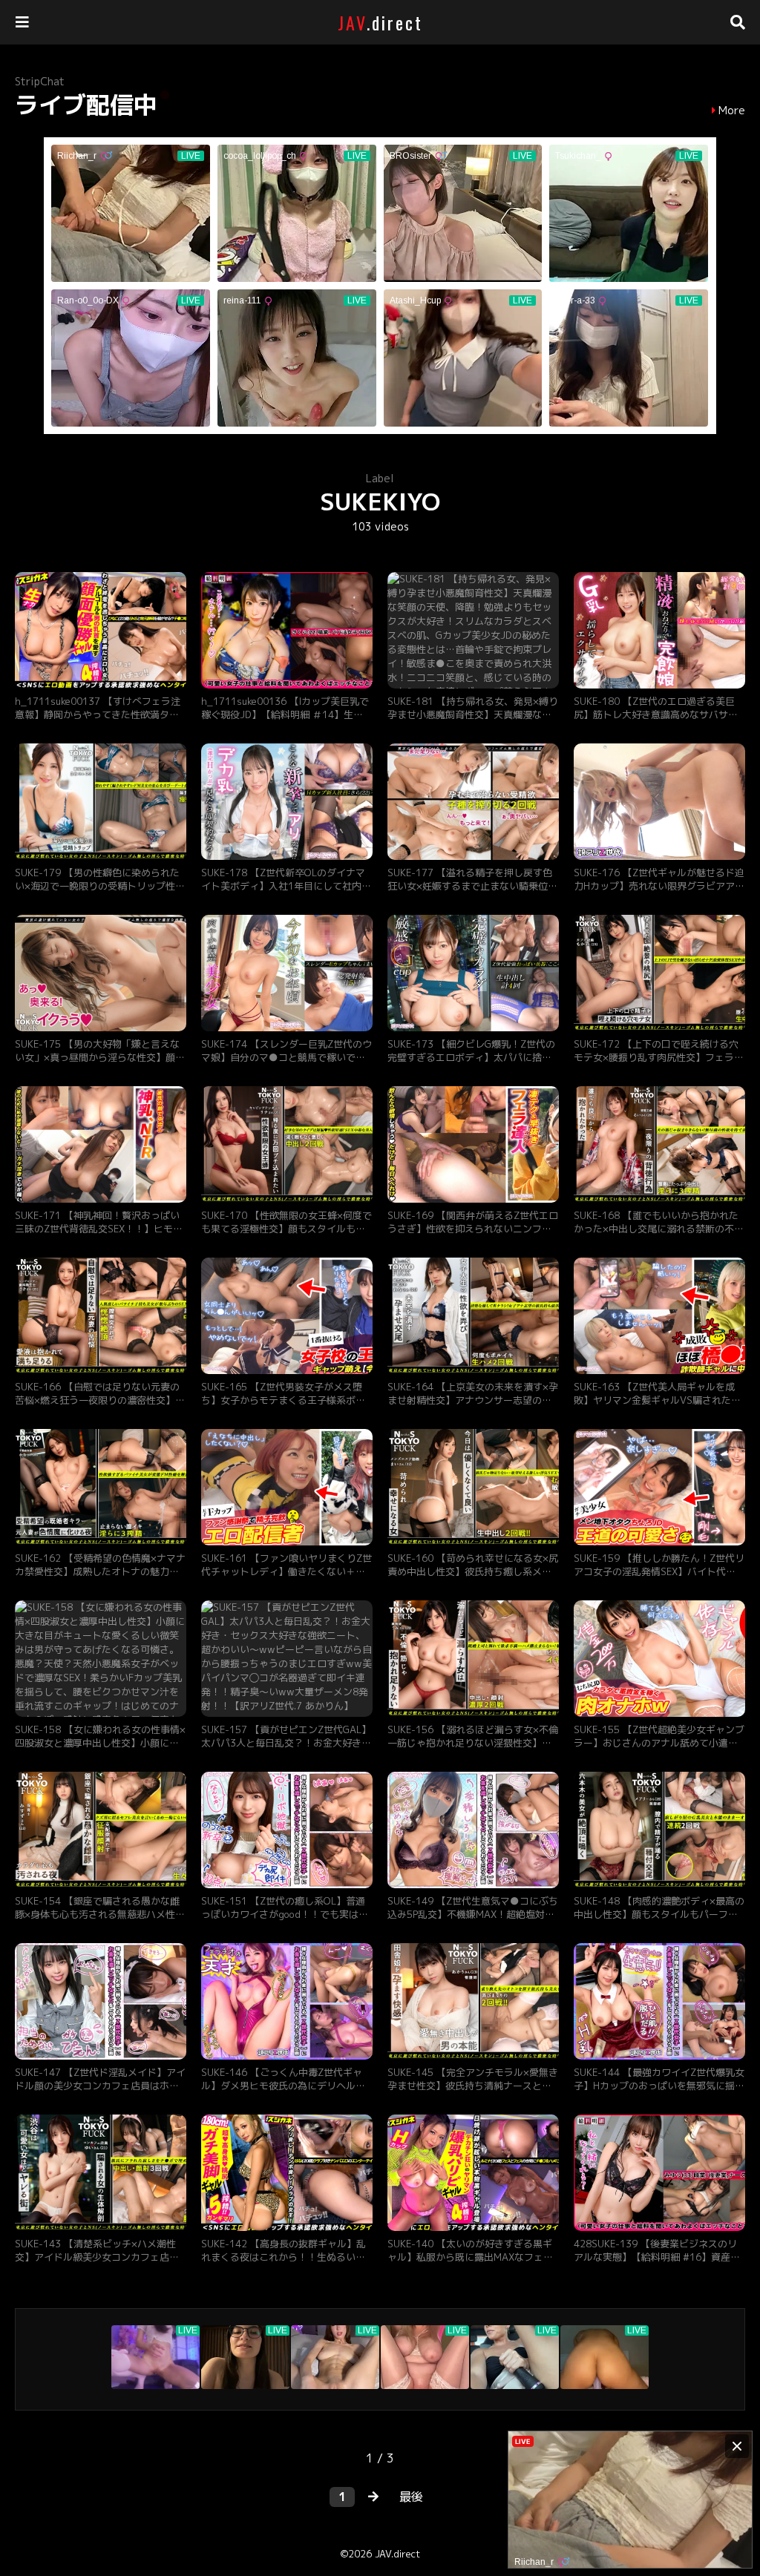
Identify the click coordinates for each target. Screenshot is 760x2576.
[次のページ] (373, 2497)
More (732, 111)
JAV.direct (397, 2554)
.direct (380, 22)
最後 (411, 2497)
